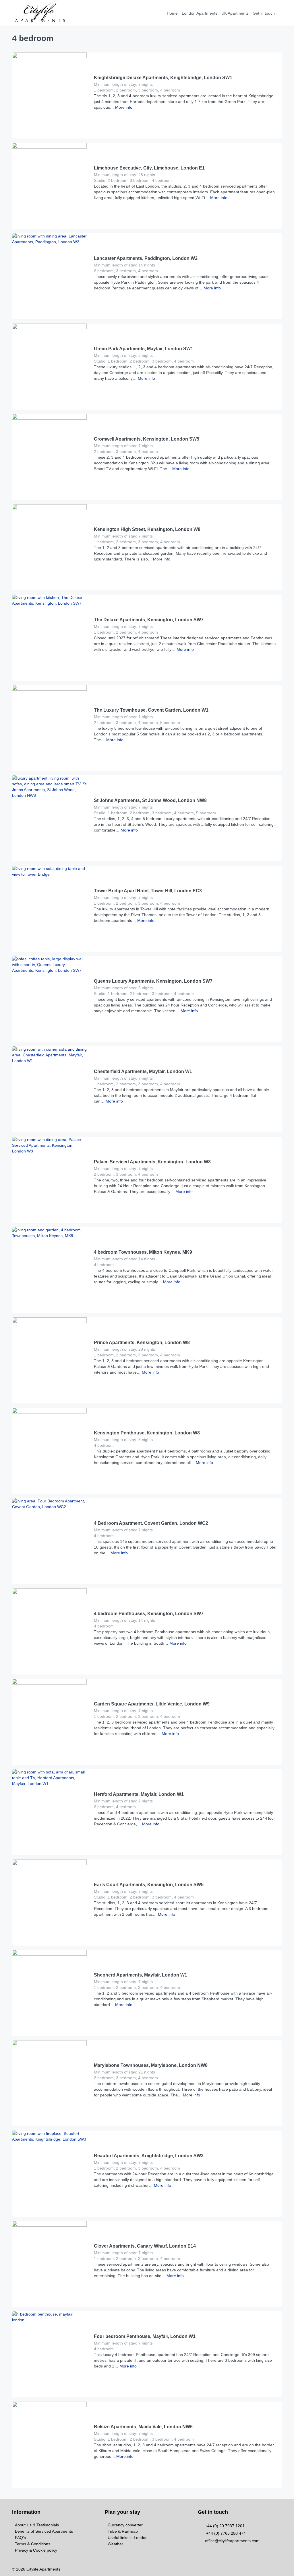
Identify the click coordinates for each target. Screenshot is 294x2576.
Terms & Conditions (33, 2544)
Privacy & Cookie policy (36, 2550)
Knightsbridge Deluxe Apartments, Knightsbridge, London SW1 (163, 78)
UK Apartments (235, 13)
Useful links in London (128, 2538)
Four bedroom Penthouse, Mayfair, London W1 (145, 2336)
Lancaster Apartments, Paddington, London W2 (146, 258)
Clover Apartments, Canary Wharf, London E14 (145, 2246)
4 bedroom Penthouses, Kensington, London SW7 (149, 1614)
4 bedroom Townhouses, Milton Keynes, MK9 (143, 1252)
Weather (115, 2544)
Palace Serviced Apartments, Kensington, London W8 (152, 1162)
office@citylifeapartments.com (232, 2541)
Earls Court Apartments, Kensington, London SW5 (149, 1885)
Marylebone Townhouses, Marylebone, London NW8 (151, 2065)
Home (172, 13)
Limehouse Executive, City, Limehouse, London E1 (149, 168)
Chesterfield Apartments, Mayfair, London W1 (143, 1071)
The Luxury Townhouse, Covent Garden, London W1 (151, 710)
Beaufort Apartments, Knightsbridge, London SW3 (149, 2156)
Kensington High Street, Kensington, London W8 (147, 529)
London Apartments (200, 13)
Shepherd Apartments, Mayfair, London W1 (141, 1975)
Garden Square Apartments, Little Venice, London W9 (152, 1704)
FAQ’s (20, 2538)
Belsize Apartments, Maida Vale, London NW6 (143, 2427)
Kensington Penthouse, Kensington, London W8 (147, 1433)
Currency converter (125, 2525)
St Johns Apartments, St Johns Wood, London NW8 (150, 800)
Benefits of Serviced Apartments (44, 2531)
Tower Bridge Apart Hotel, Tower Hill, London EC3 (148, 891)
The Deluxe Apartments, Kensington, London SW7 (149, 620)
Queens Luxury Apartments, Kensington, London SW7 (153, 981)
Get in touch (264, 13)
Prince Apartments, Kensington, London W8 (142, 1342)
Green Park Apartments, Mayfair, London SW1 (144, 349)
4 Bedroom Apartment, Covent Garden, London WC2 (151, 1523)
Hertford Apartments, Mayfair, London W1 (139, 1794)
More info (123, 107)
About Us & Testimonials (37, 2525)
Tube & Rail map (123, 2531)
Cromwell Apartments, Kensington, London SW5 (147, 439)
